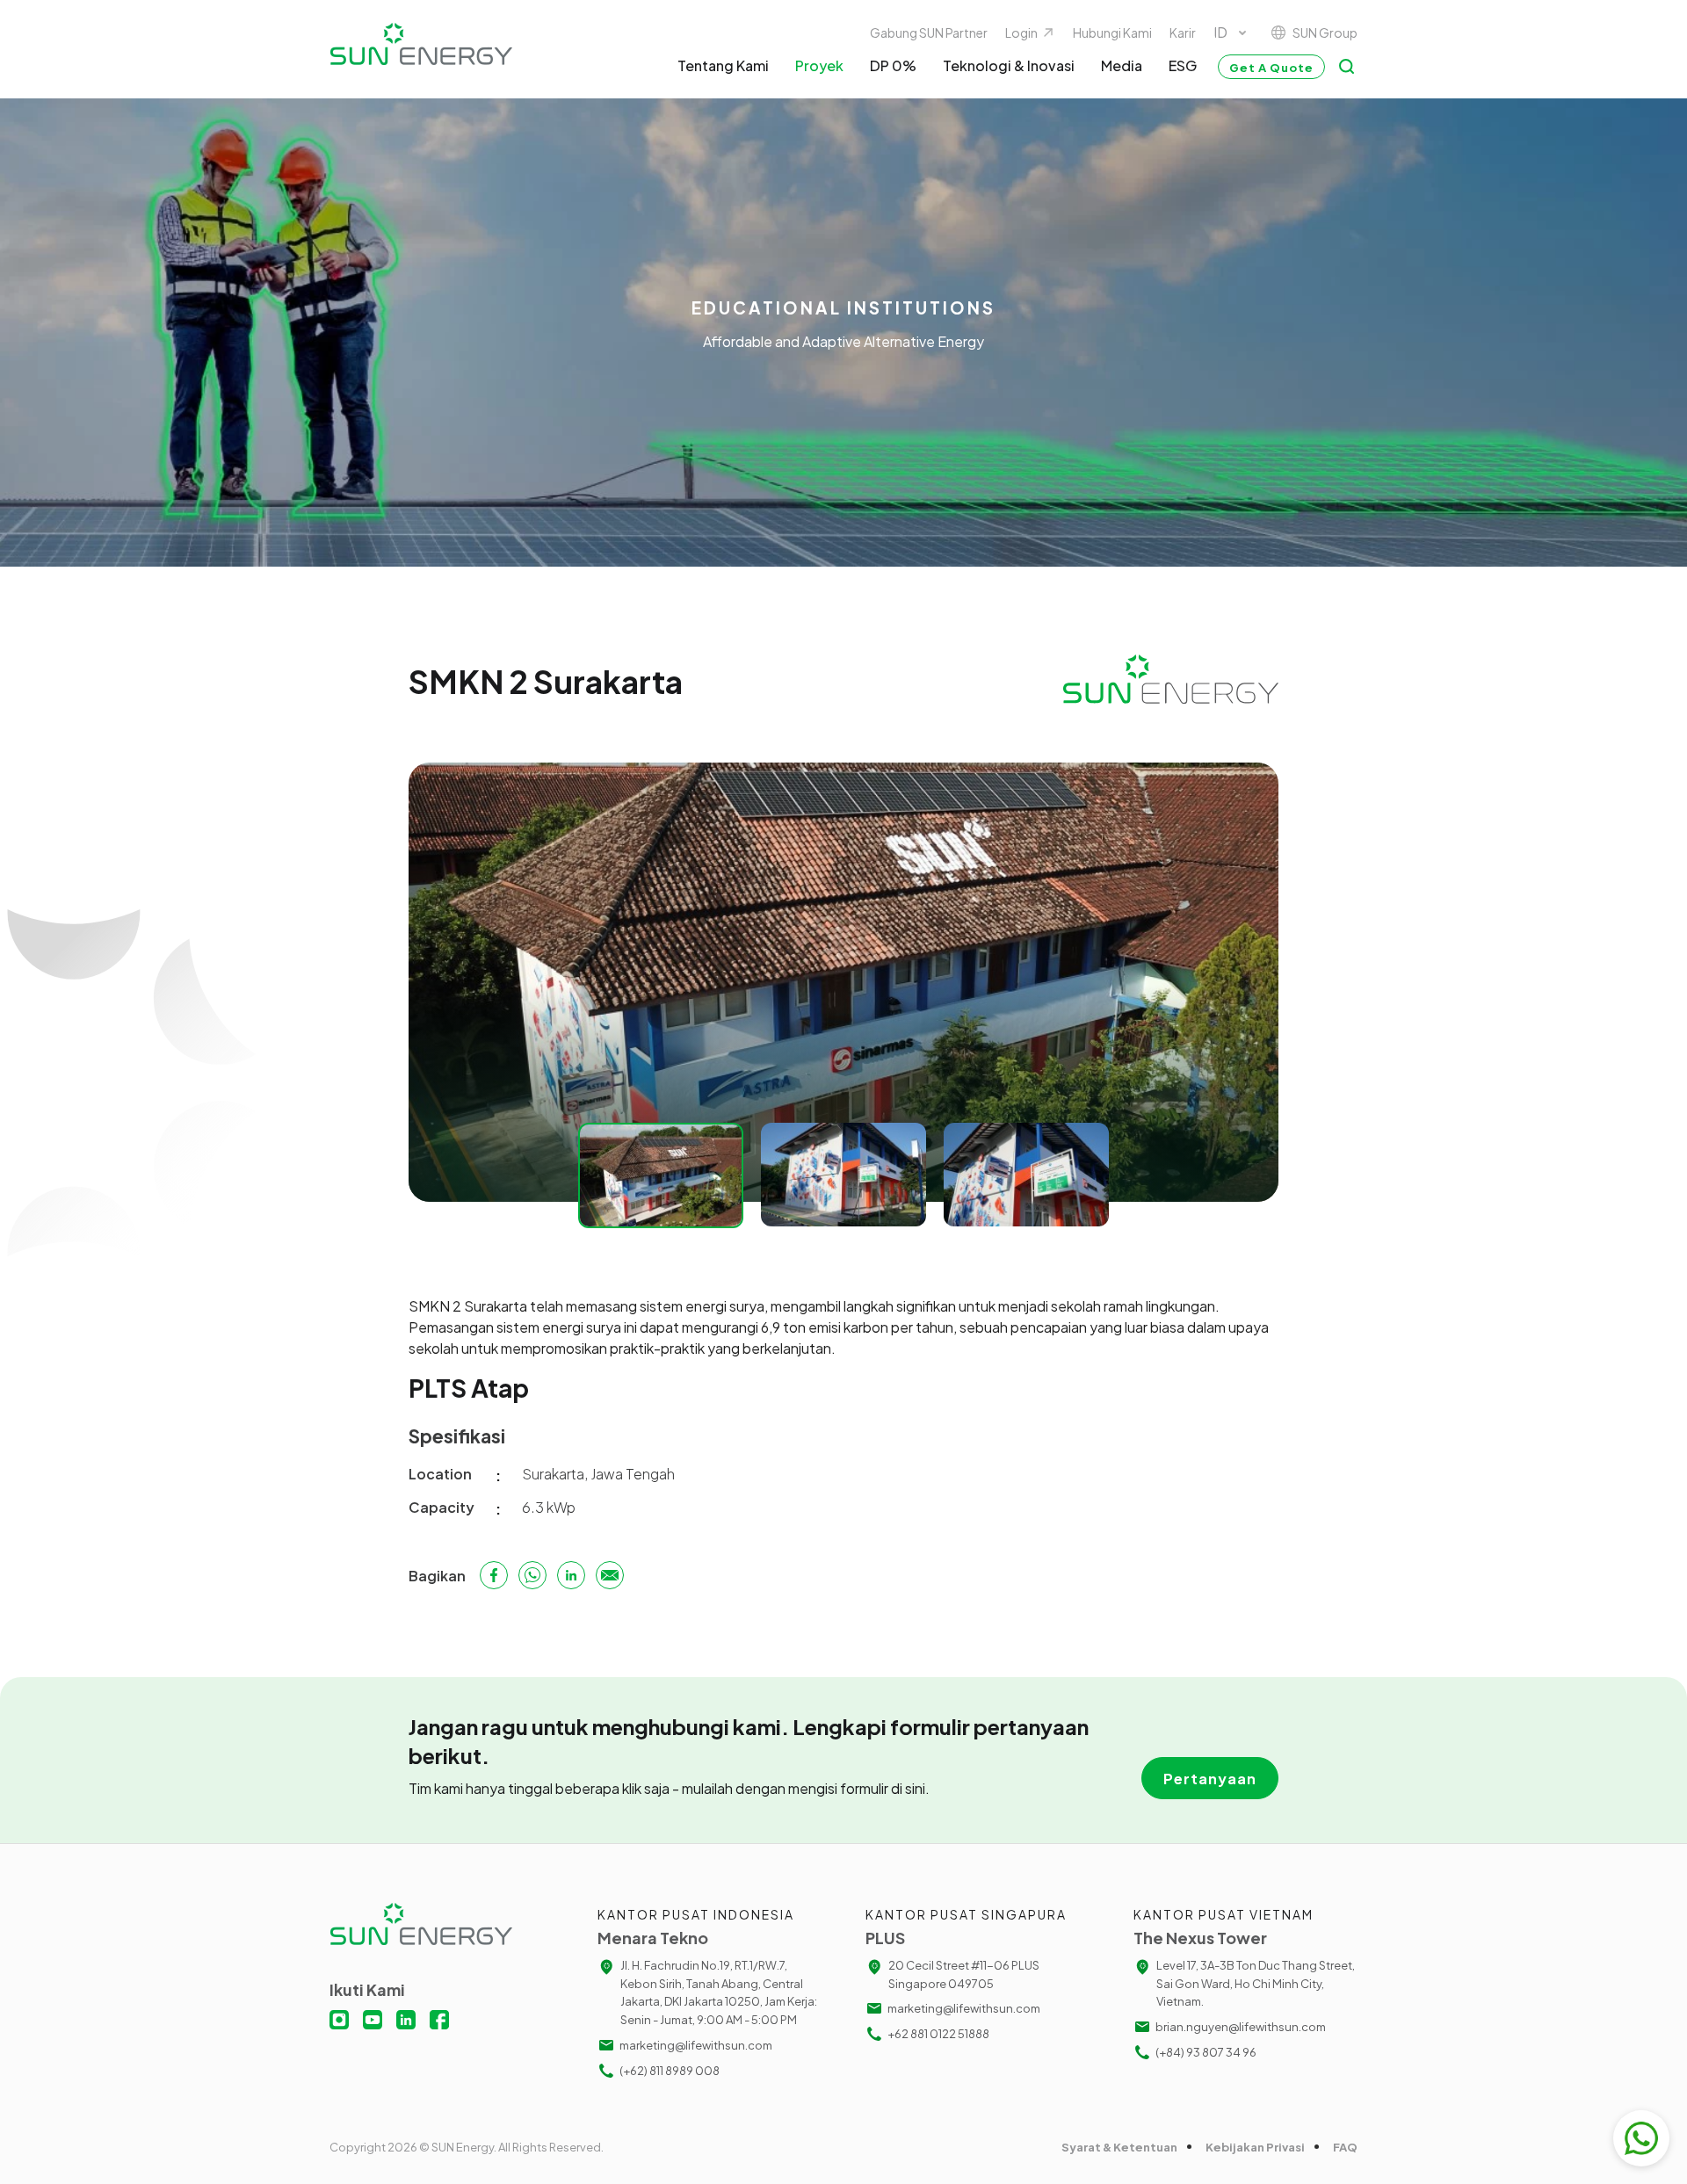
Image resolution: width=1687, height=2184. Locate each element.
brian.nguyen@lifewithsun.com (1241, 2027)
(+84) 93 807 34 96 (1206, 2052)
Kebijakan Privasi (1255, 2147)
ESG (1183, 65)
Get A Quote (1271, 68)
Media (1122, 65)
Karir (1183, 33)
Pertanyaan (1210, 1779)
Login (1021, 33)
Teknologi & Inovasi (1009, 65)
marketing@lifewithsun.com (696, 2045)
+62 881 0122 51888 (938, 2034)
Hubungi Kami (1112, 33)
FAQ (1345, 2147)
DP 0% (893, 65)
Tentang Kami (723, 65)
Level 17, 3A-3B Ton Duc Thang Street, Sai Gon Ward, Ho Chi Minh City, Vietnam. (1256, 1984)
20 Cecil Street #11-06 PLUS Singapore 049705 (964, 1974)
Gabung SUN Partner (929, 33)
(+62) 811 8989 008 (670, 2071)
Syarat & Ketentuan (1119, 2147)
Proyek (819, 65)
